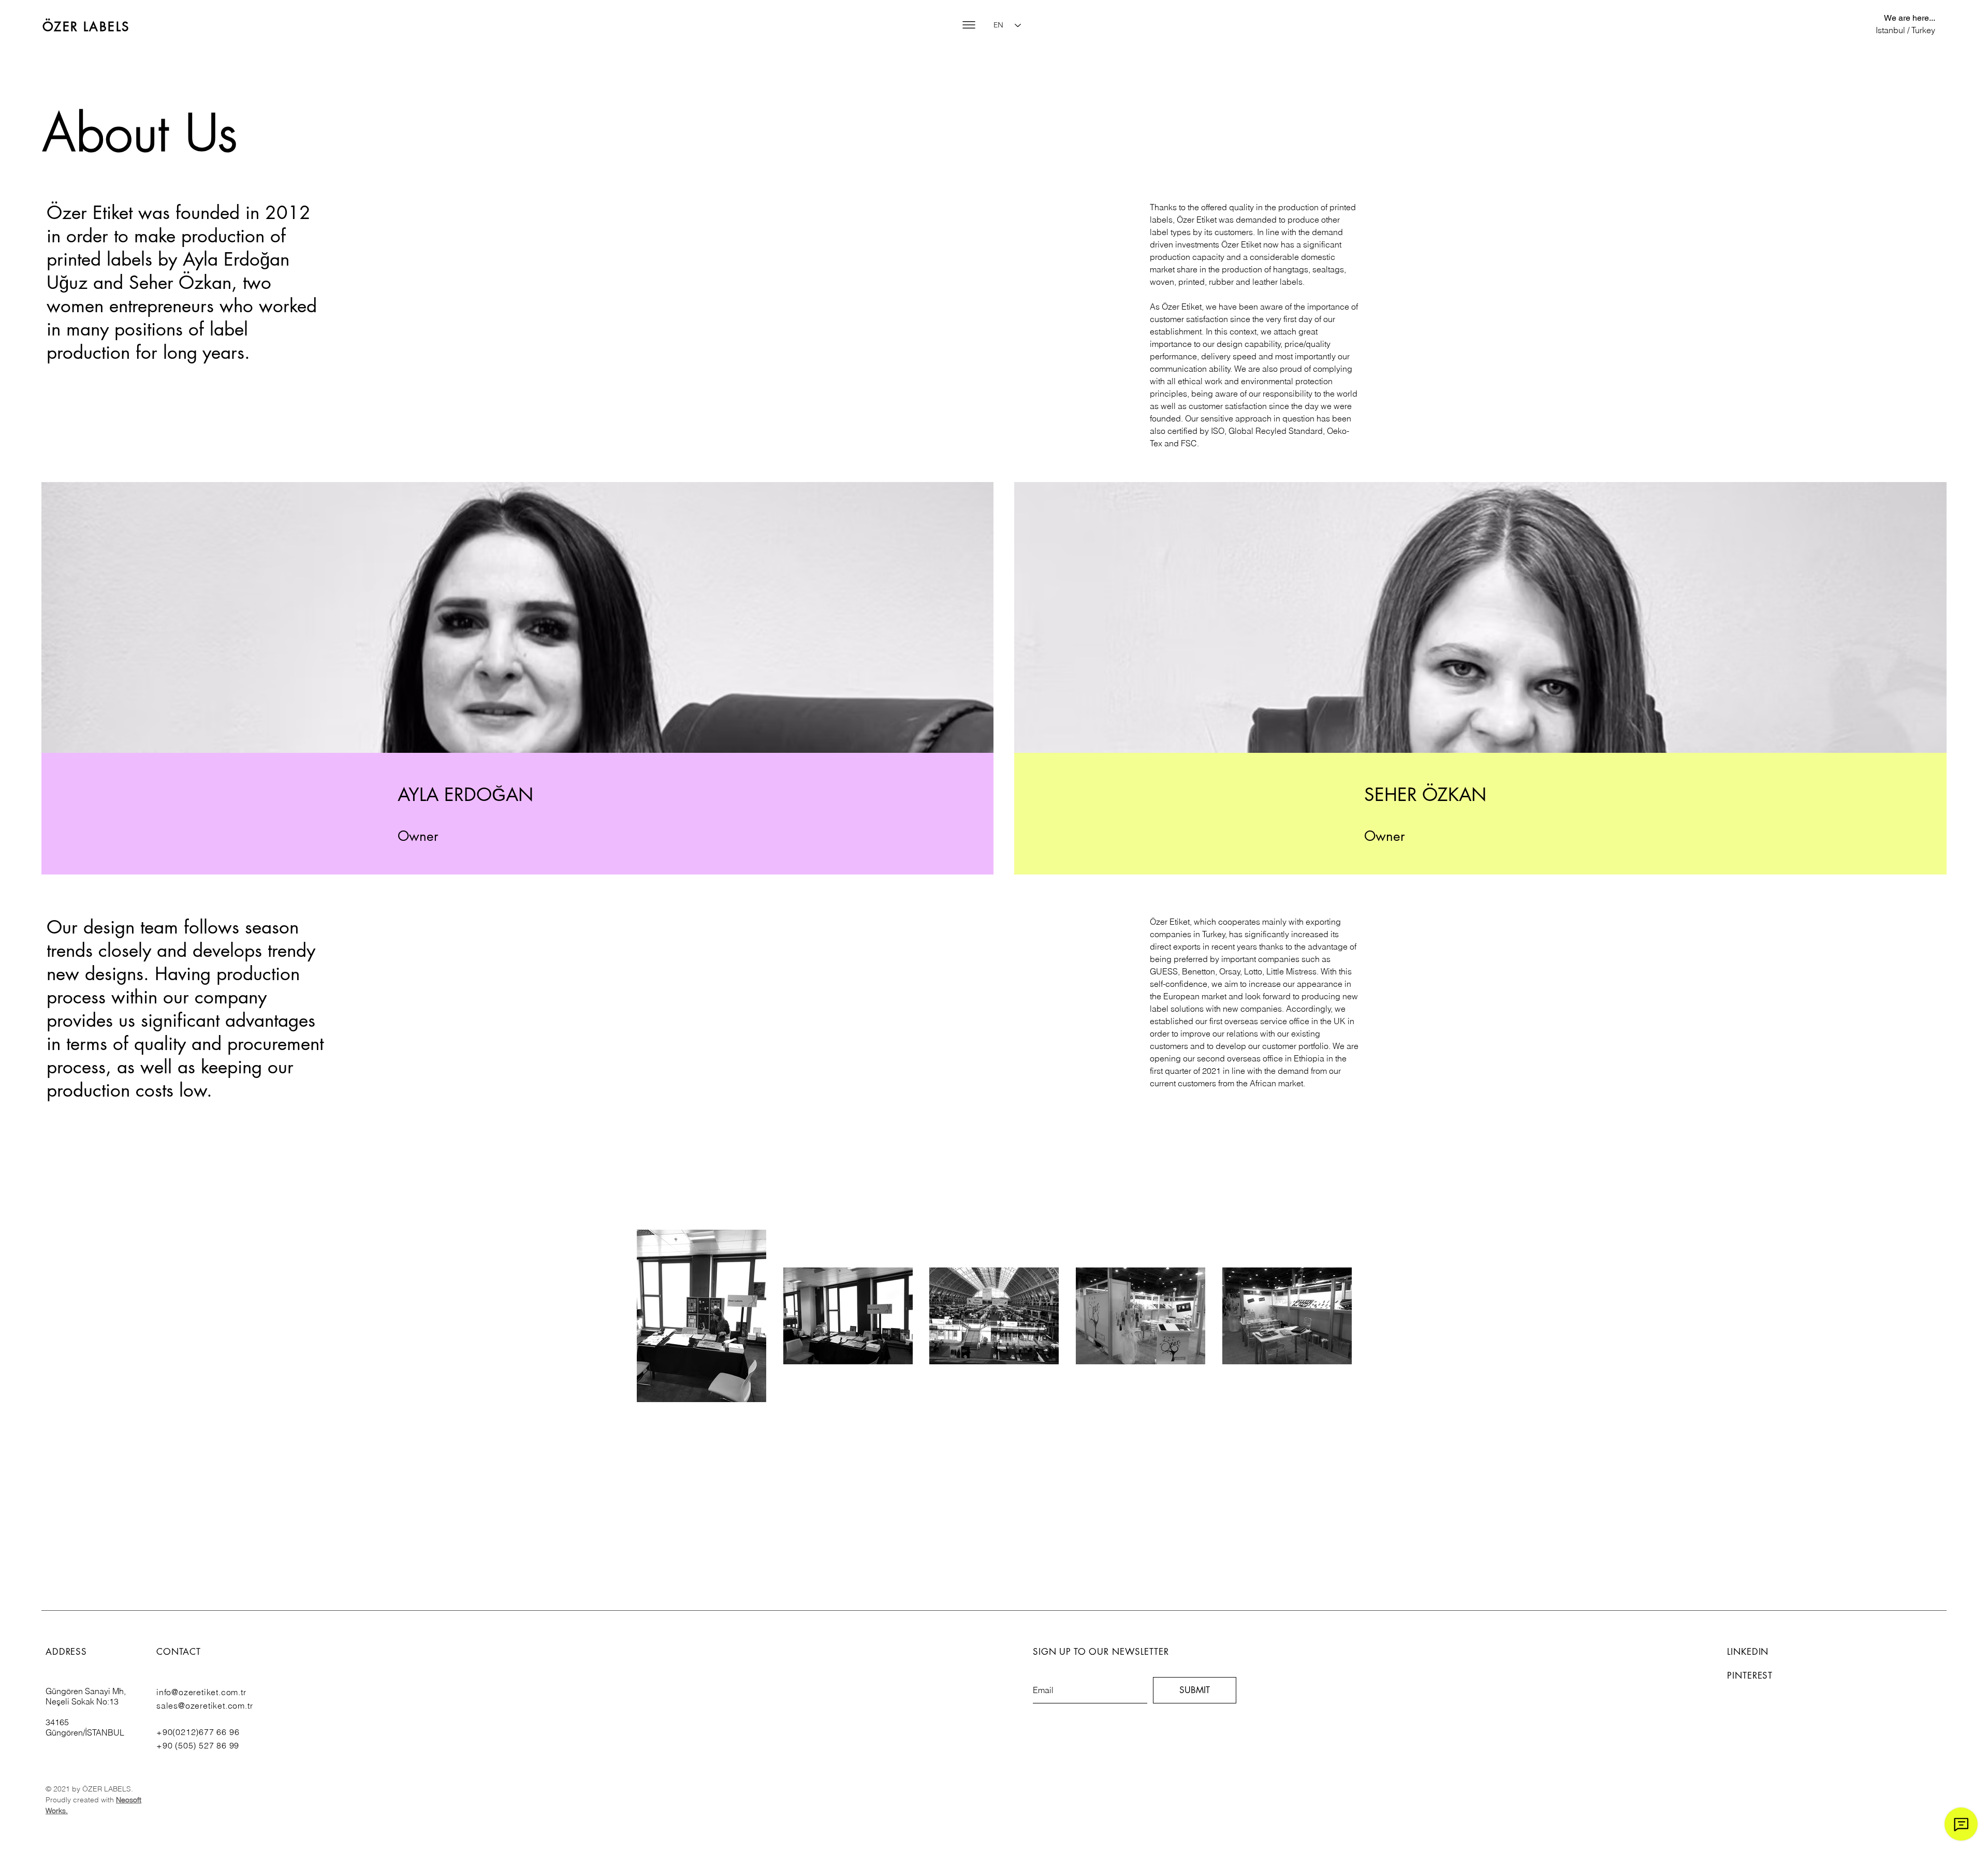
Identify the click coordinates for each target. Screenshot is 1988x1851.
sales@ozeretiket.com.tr (204, 1706)
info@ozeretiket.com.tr (201, 1692)
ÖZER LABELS (86, 27)
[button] (969, 25)
